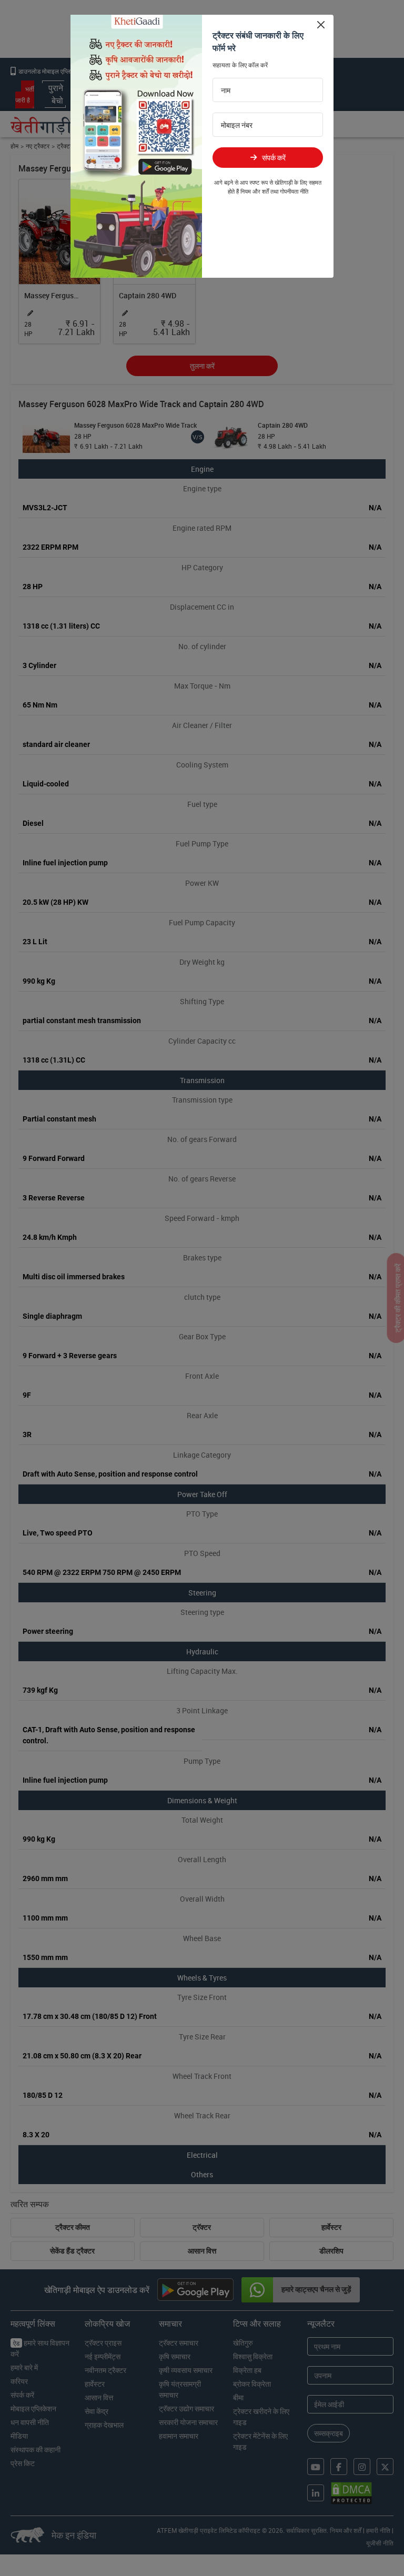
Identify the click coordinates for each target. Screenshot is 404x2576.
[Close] (321, 24)
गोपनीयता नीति (294, 191)
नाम (226, 90)
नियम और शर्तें (255, 191)
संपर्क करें (274, 158)
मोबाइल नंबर (237, 125)
